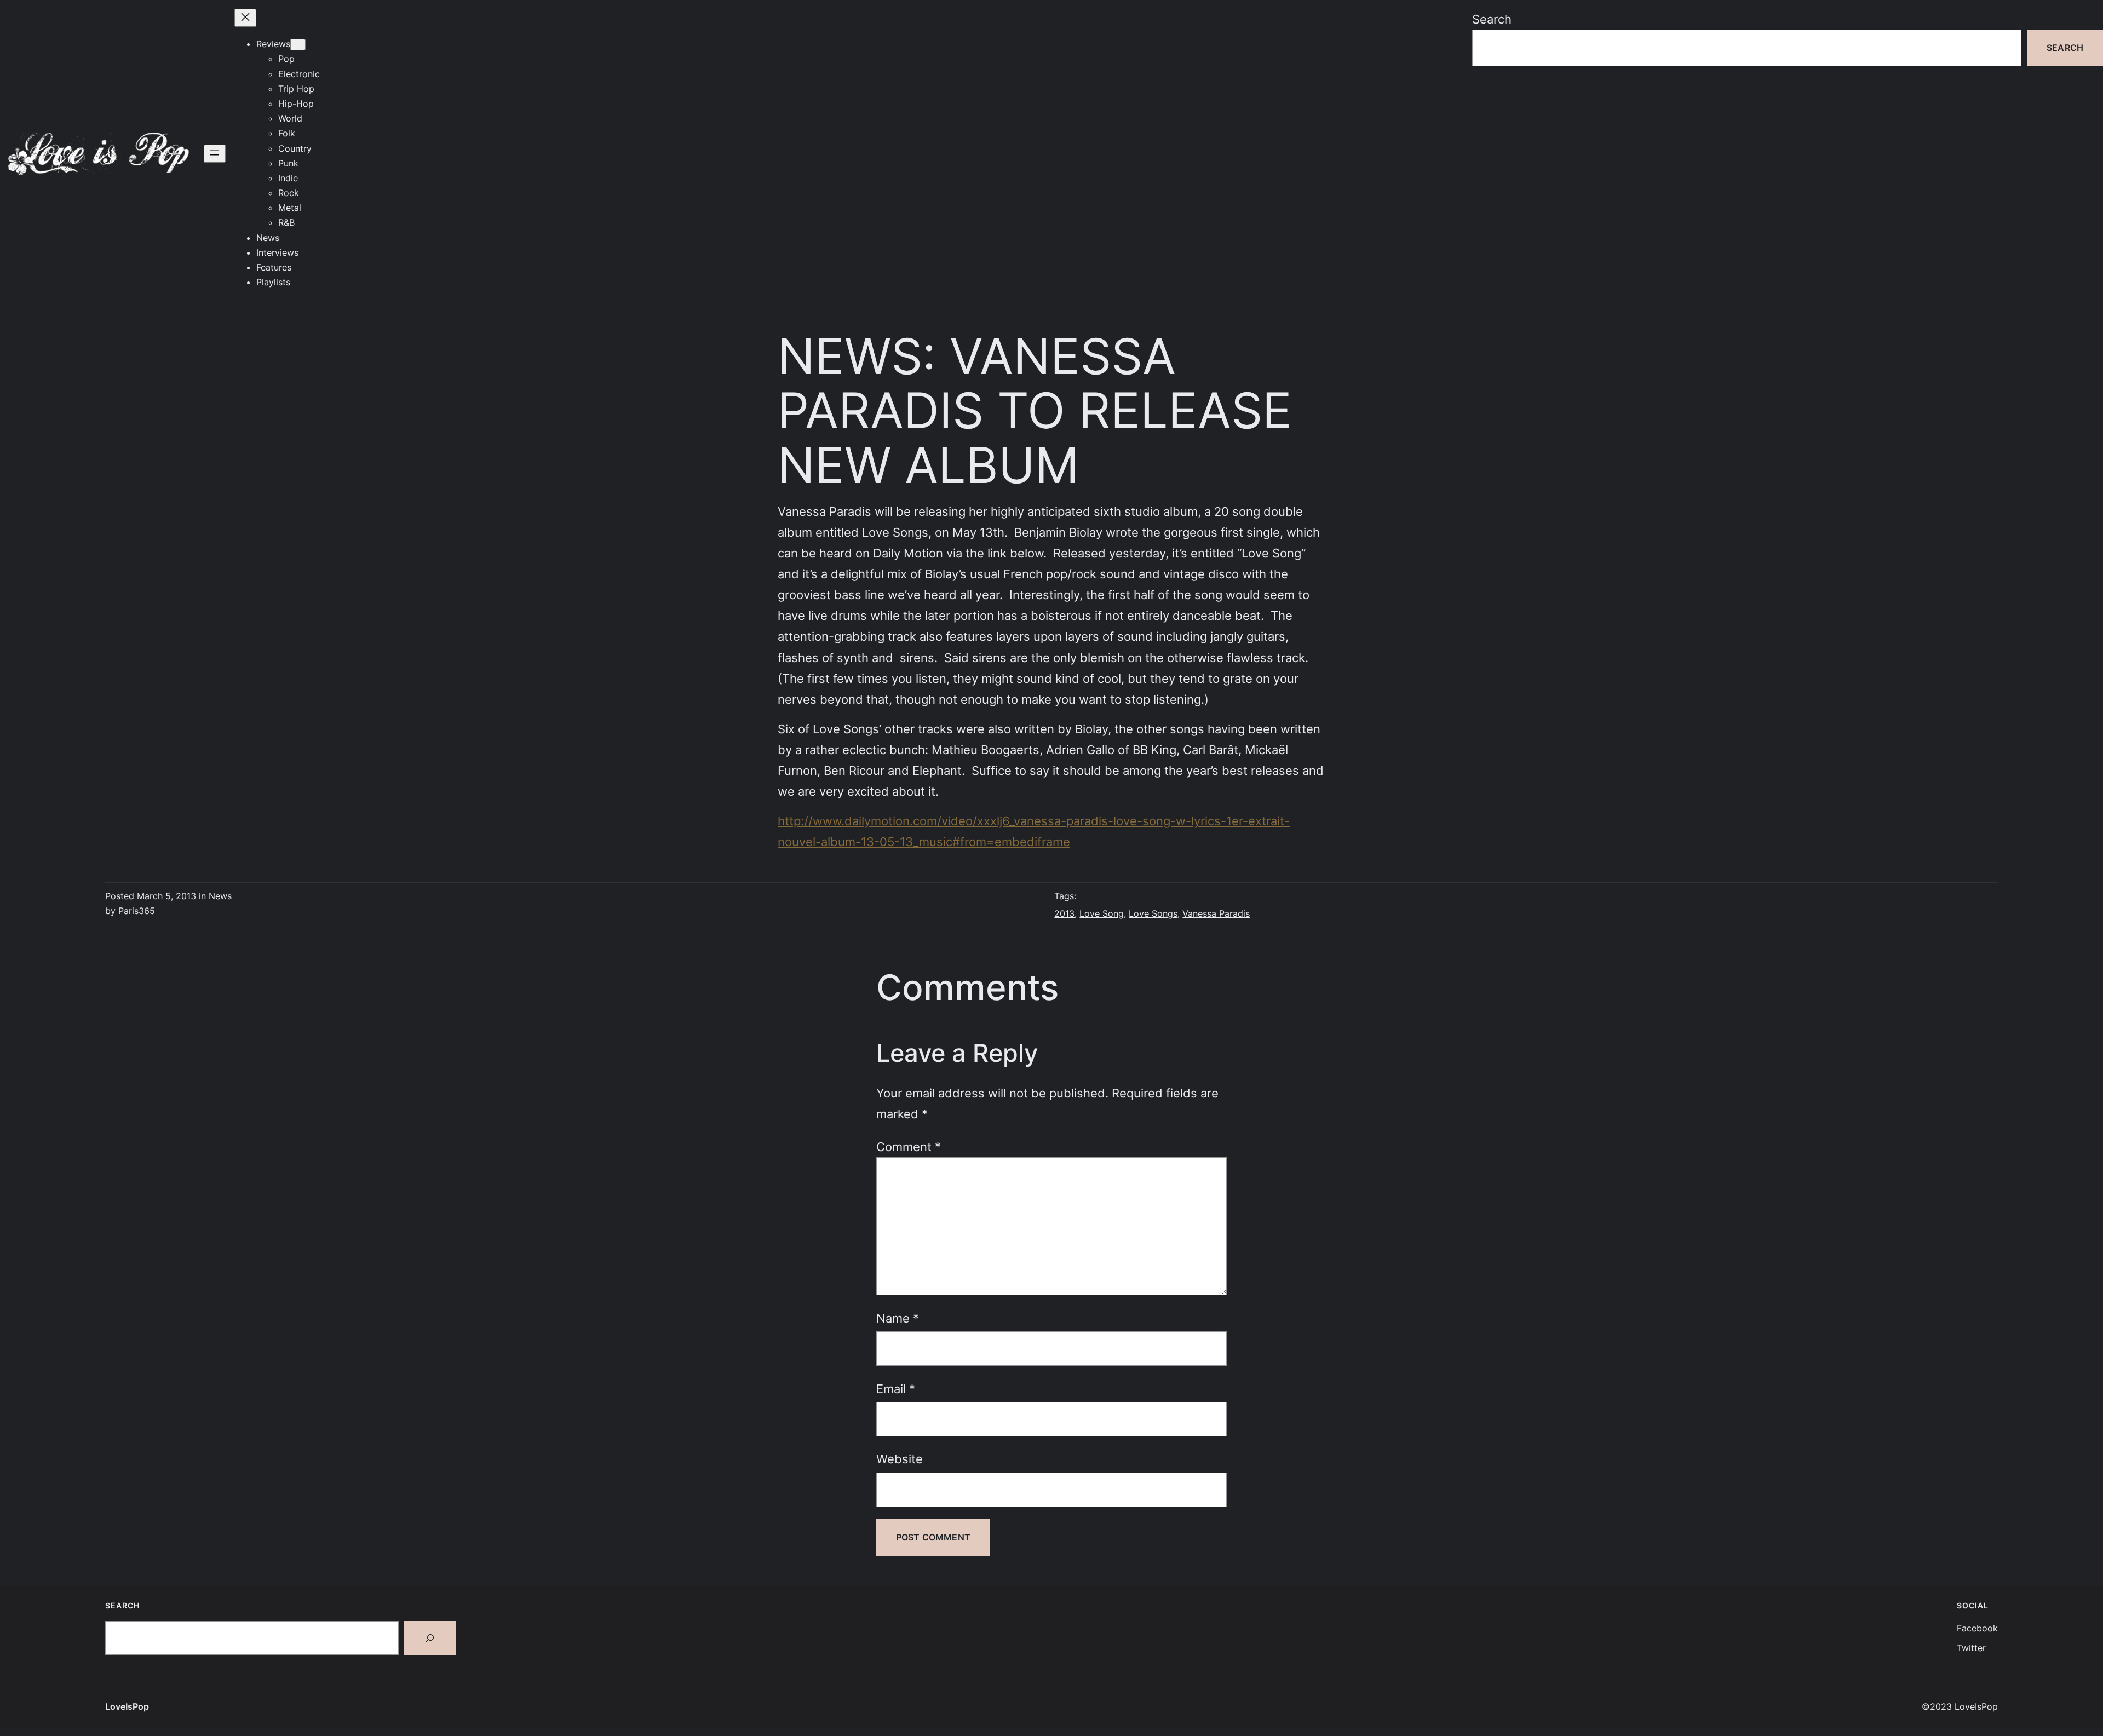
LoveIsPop (127, 1706)
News (220, 896)
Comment (909, 1146)
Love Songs (1153, 913)
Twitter (1971, 1648)
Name (898, 1318)
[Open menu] (215, 154)
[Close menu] (245, 18)
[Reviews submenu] (298, 45)
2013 (1064, 913)
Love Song (1102, 913)
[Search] (430, 1638)
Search (1492, 19)
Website (900, 1459)
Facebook (1977, 1628)
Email (896, 1389)
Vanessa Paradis (1216, 913)
